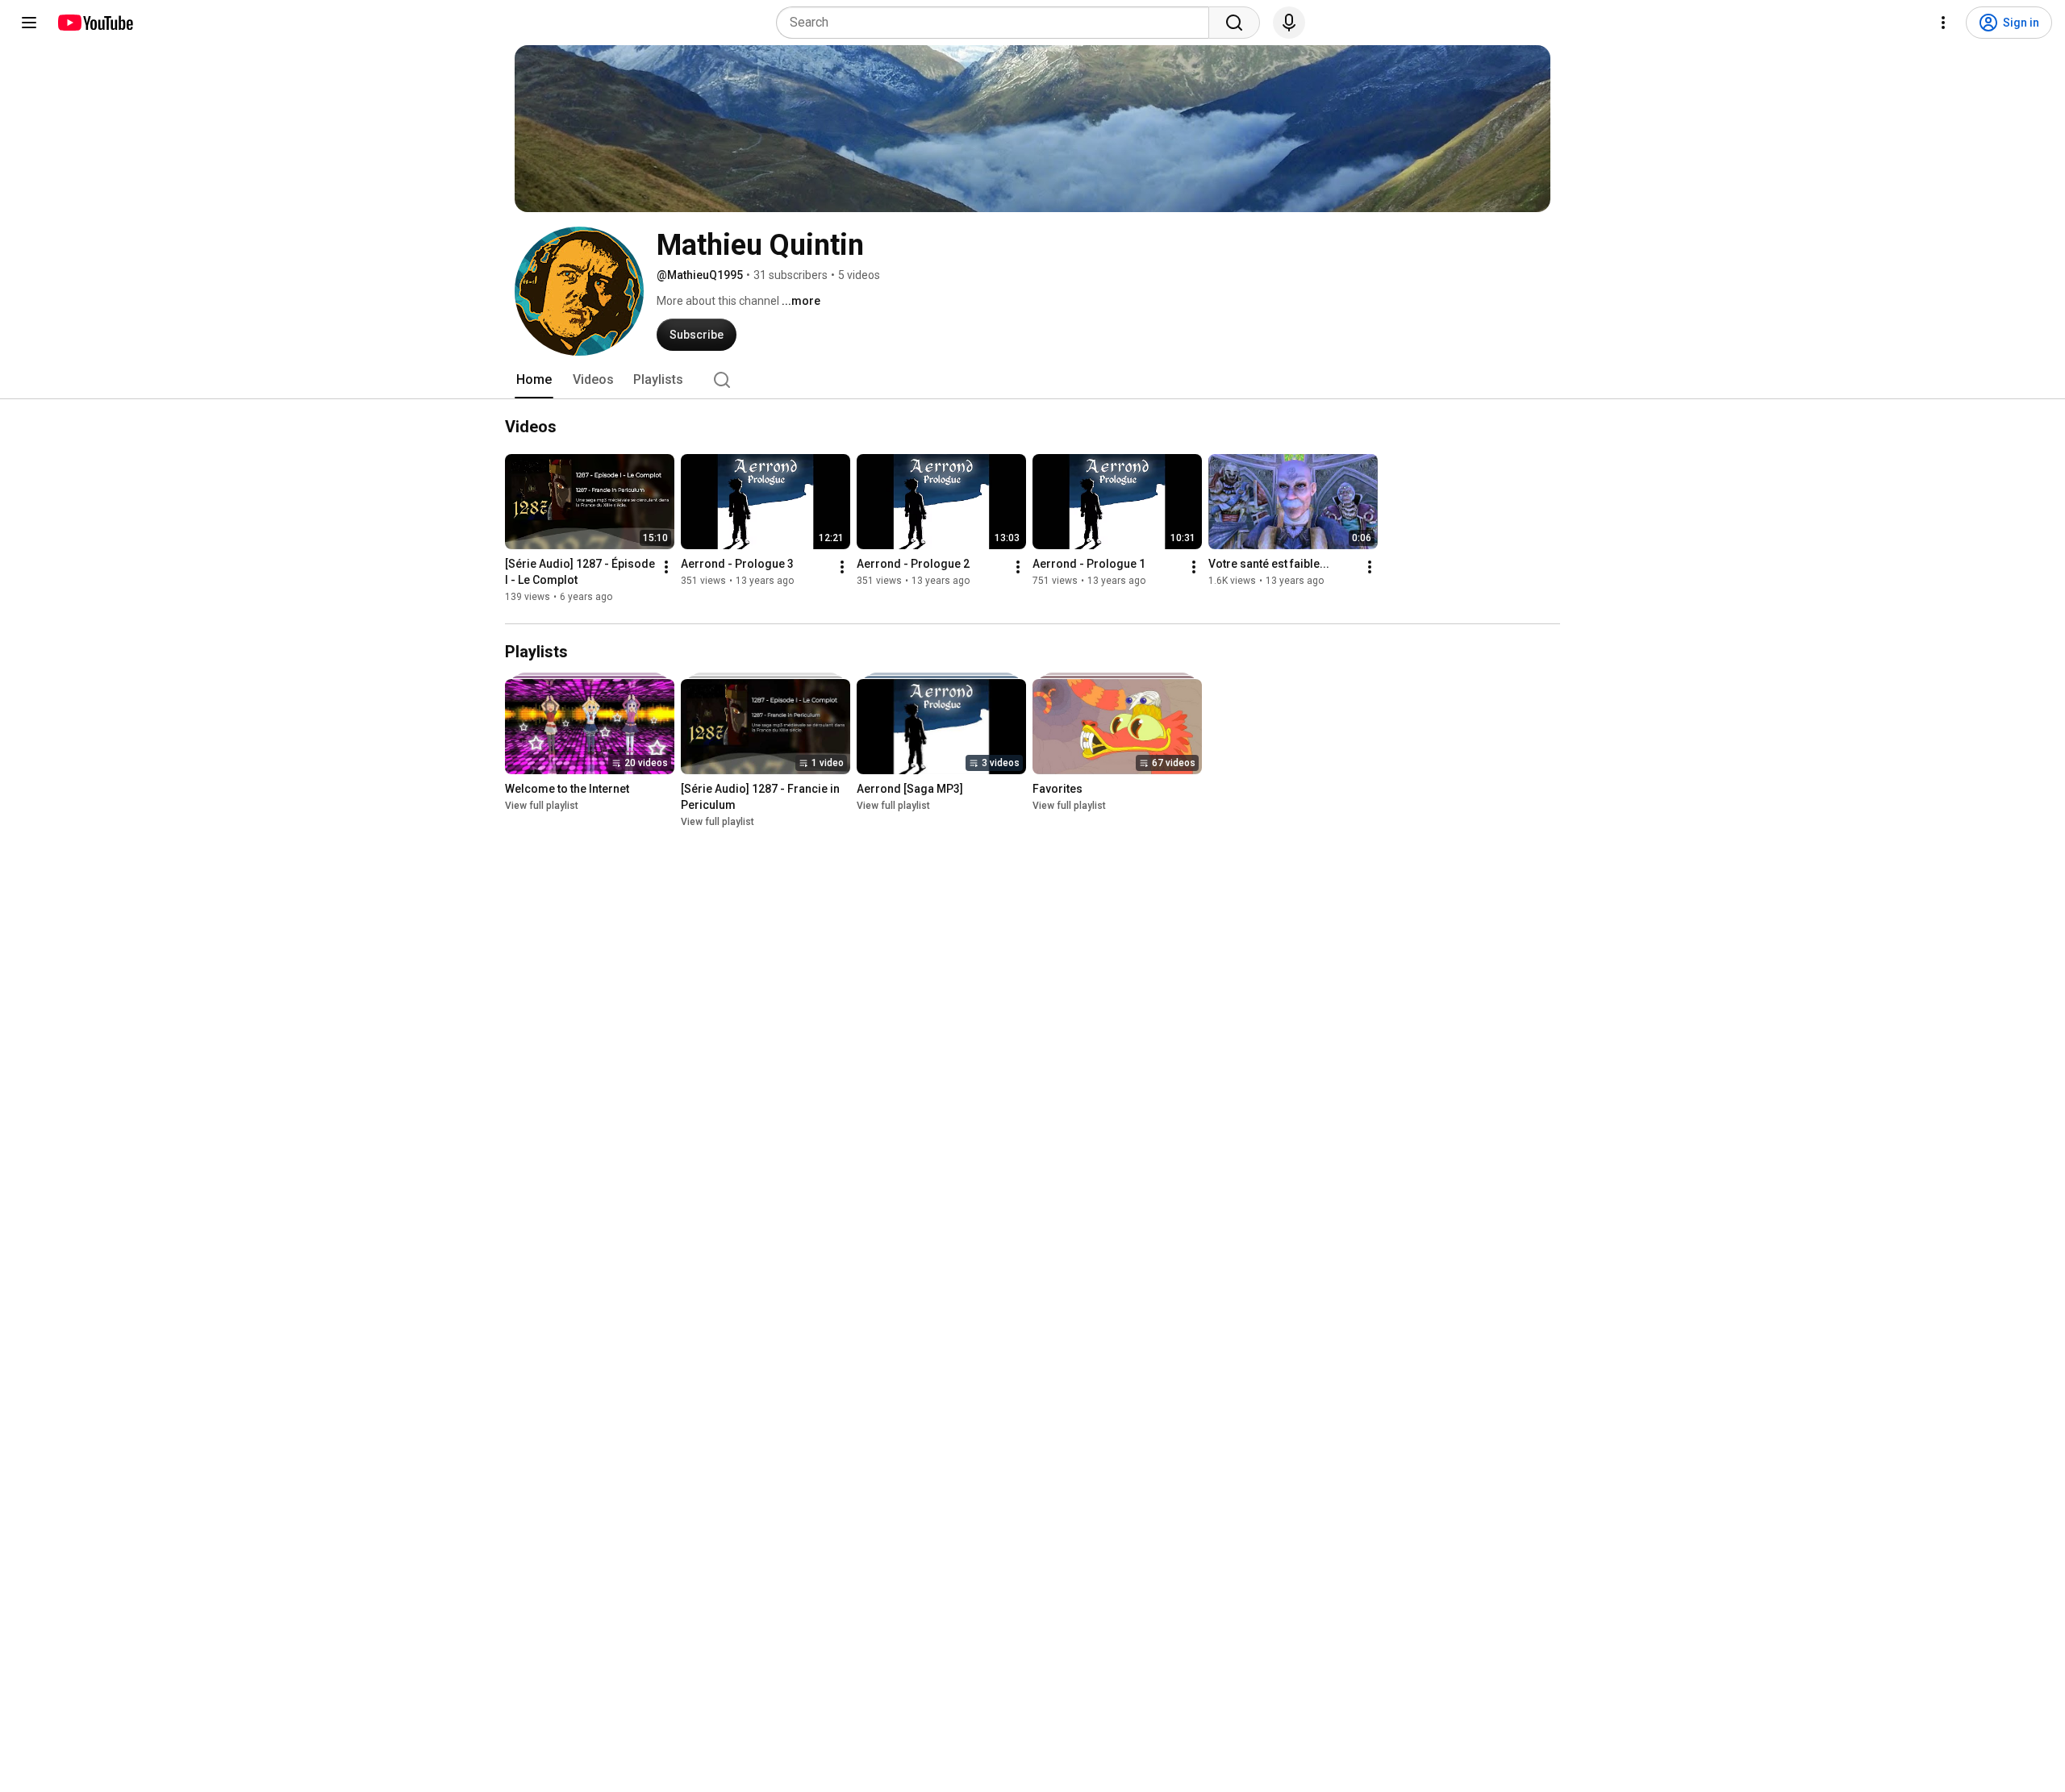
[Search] (1234, 23)
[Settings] (1943, 23)
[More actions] (666, 567)
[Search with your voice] (1289, 23)
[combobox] (997, 23)
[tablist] (1032, 380)
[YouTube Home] (95, 23)
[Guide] (29, 23)
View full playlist (542, 806)
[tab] (534, 380)
